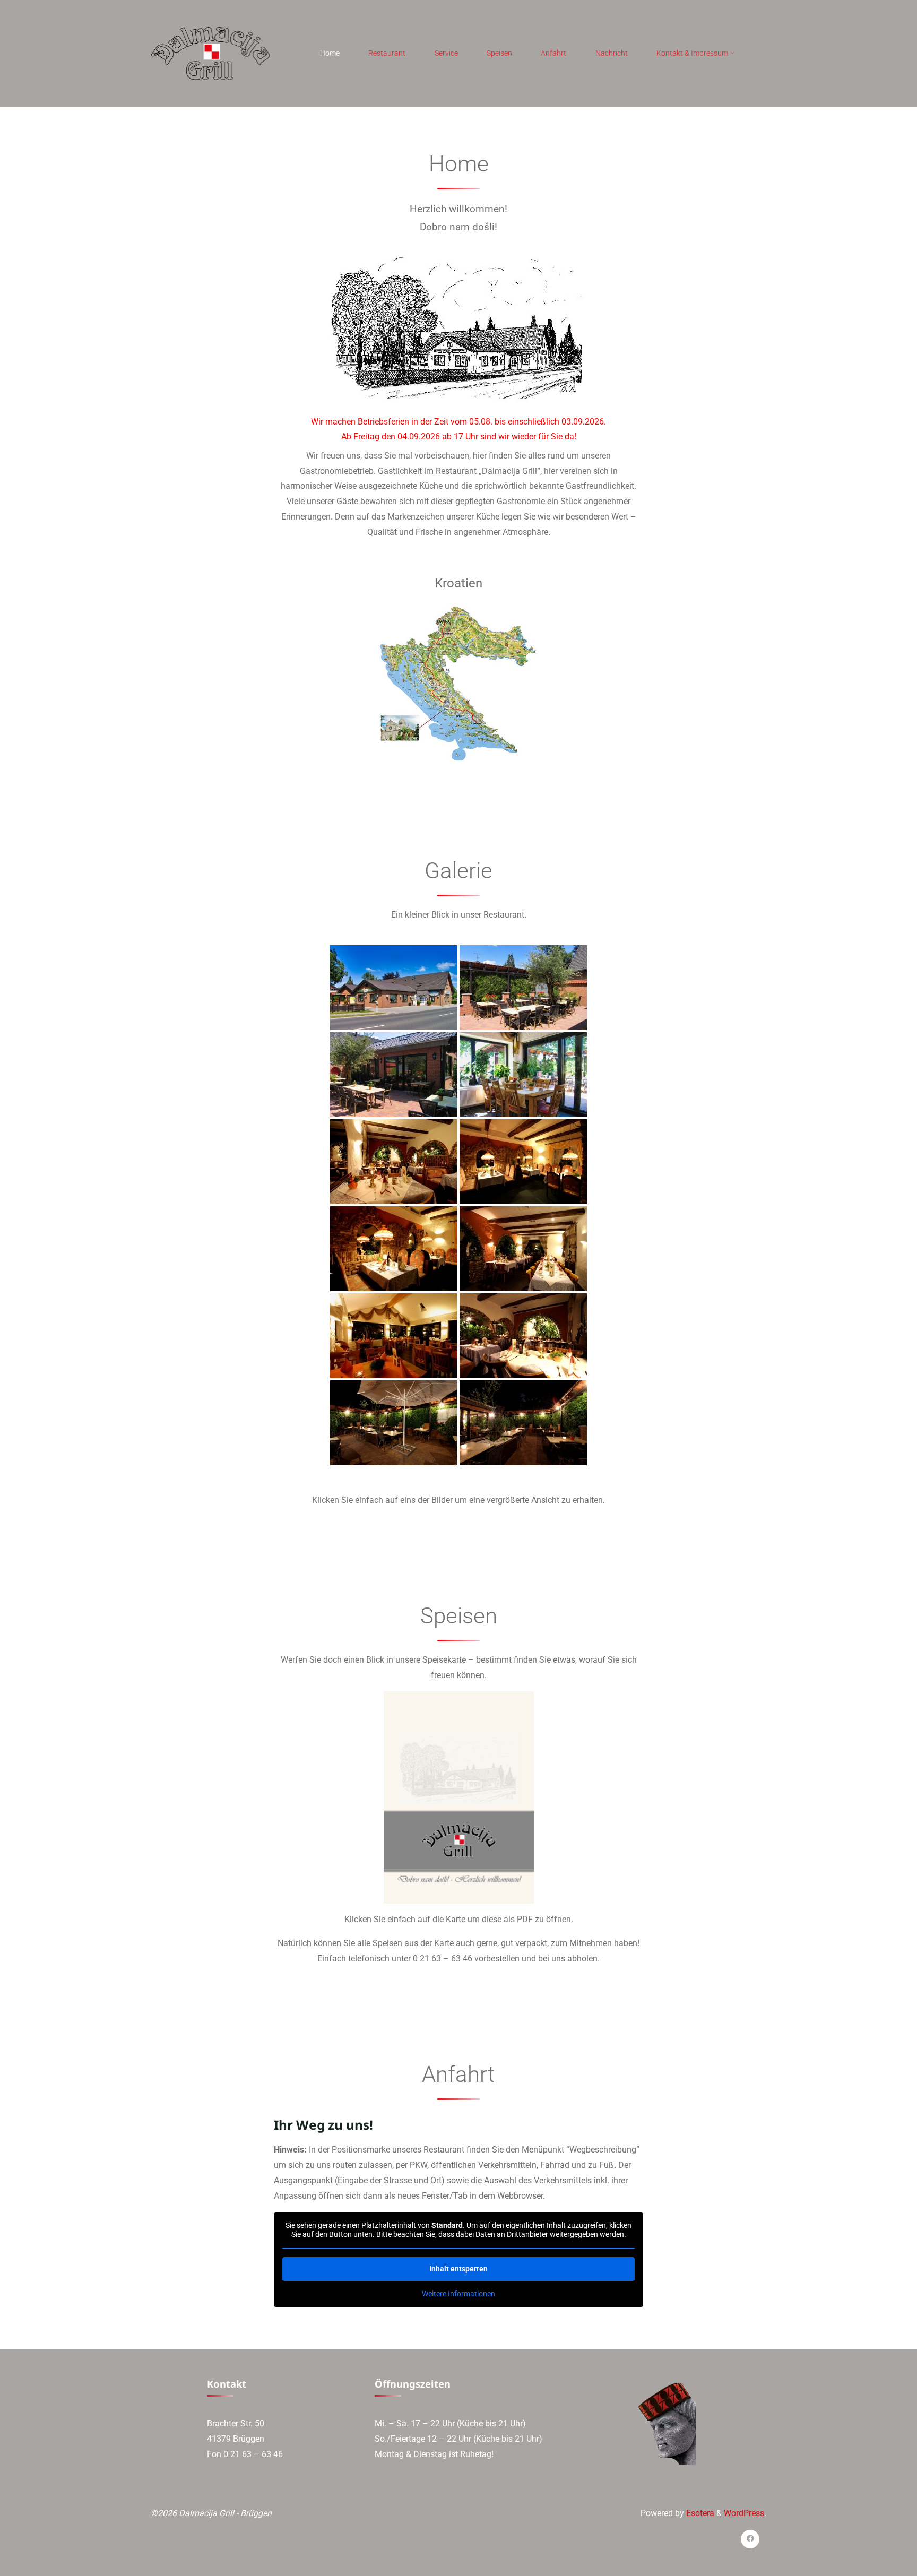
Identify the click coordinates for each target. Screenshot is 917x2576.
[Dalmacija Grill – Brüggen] (210, 53)
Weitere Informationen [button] (458, 2294)
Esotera (699, 2513)
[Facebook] (750, 2539)
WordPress (744, 2513)
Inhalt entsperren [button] (458, 2269)
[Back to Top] (876, 2561)
